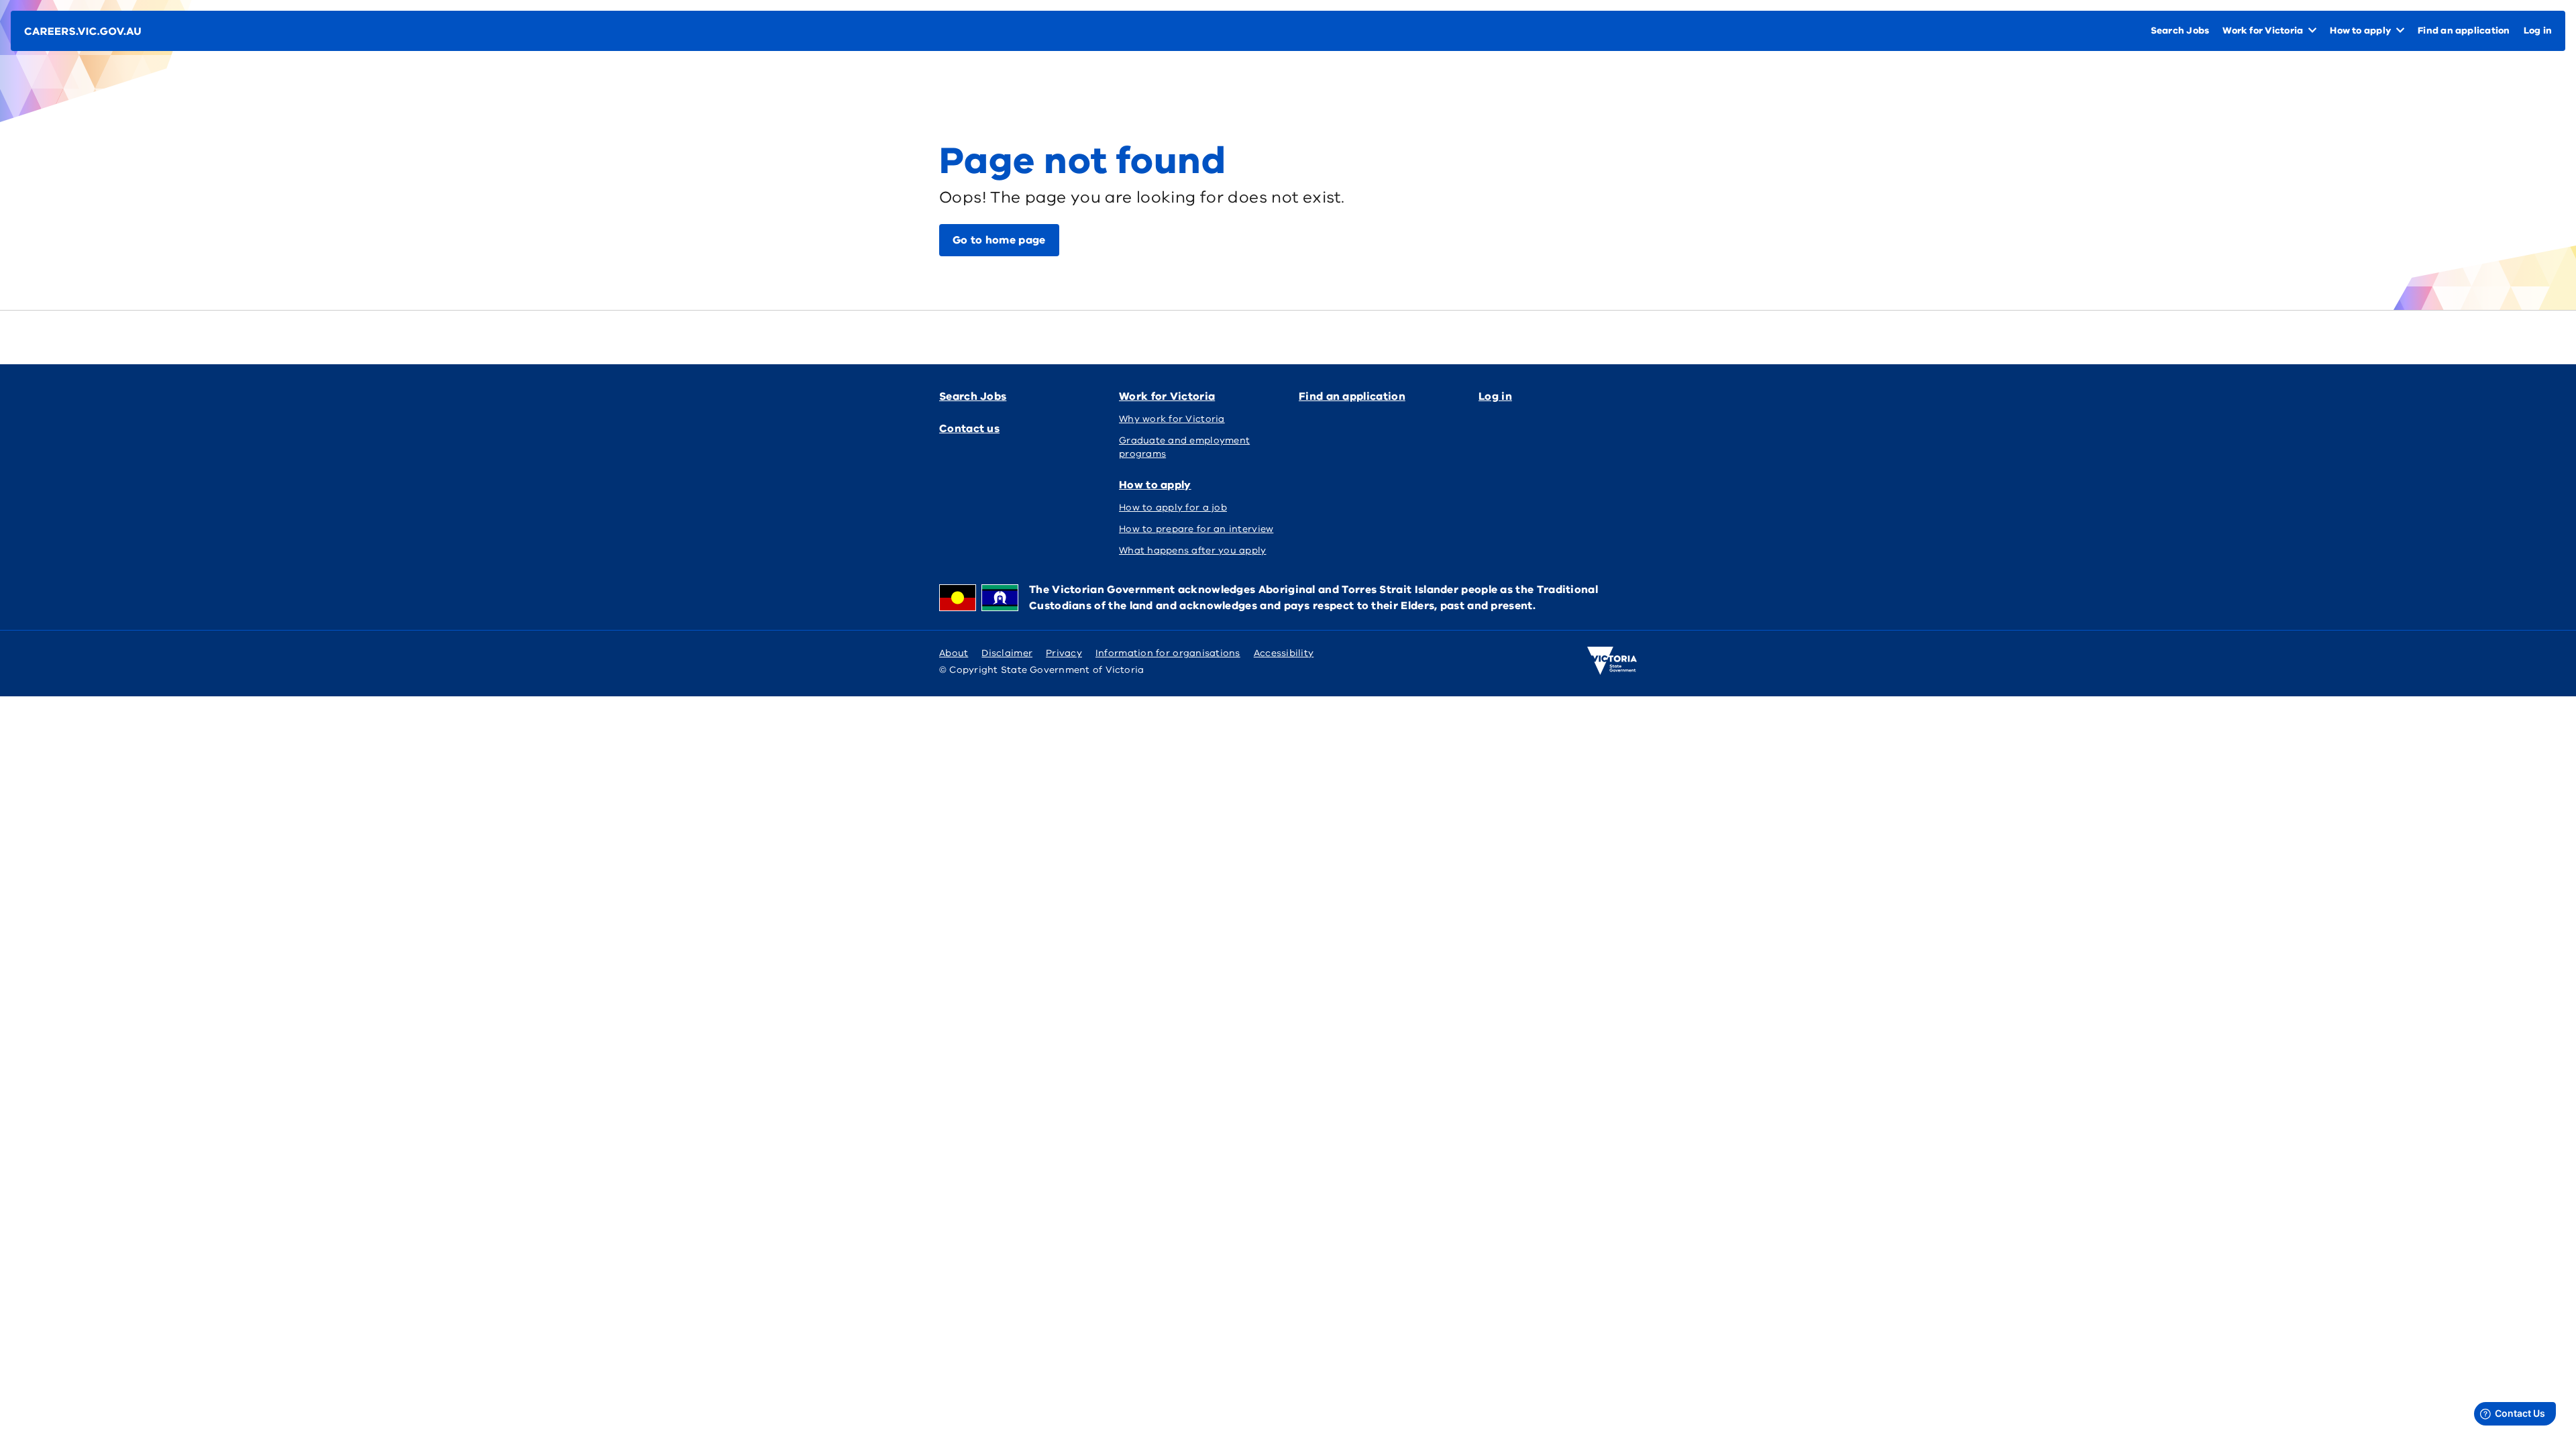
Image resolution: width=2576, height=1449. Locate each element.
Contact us (969, 429)
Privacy (1064, 653)
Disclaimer (1007, 653)
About (954, 653)
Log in (1495, 396)
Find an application (1352, 396)
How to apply (1155, 485)
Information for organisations (1168, 653)
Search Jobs (973, 396)
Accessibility (1284, 653)
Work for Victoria (1167, 396)
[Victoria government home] (1612, 661)
